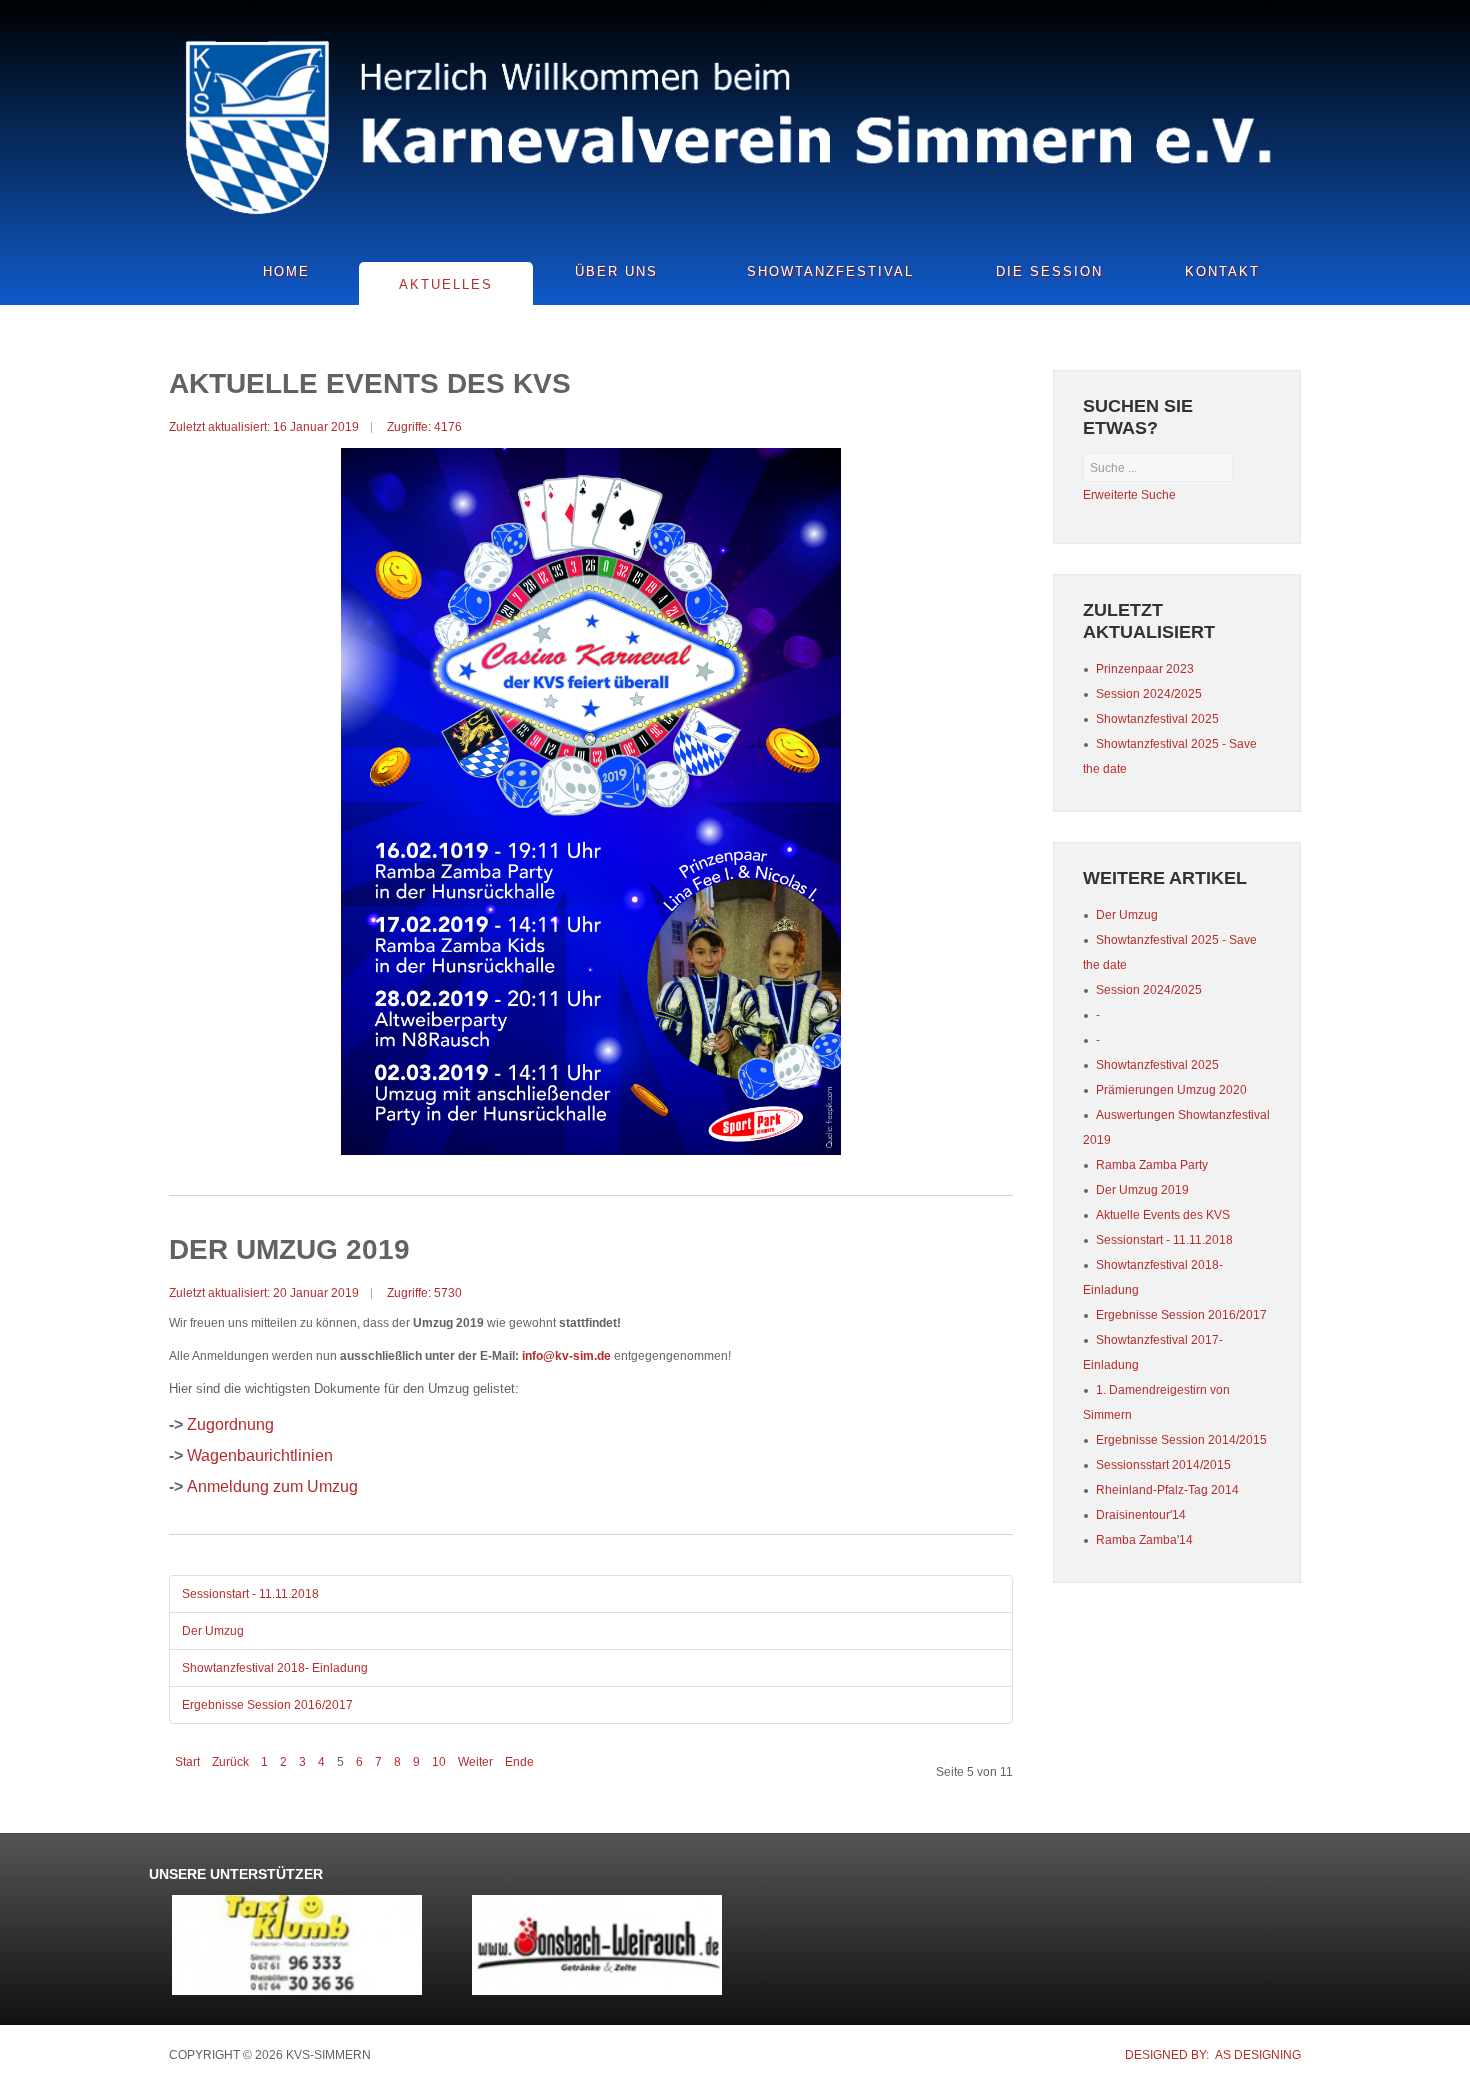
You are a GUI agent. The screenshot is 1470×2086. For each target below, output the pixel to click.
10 (439, 1762)
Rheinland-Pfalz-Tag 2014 (1167, 1490)
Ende (519, 1762)
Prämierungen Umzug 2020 (1171, 1090)
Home (286, 271)
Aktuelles (446, 284)
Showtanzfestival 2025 (1157, 1065)
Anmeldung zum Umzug (272, 1486)
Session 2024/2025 (1149, 990)
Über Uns (616, 271)
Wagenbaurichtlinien (260, 1455)
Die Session (1049, 271)
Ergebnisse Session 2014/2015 (1181, 1440)
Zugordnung (230, 1424)
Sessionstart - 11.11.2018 (250, 1594)
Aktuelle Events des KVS (1163, 1215)
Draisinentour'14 (1141, 1515)
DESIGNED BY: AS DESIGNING (1213, 2055)
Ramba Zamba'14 (1144, 1540)
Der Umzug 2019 (1142, 1190)
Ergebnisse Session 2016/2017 (267, 1705)
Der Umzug (213, 1631)
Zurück (230, 1762)
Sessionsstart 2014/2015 (1163, 1465)
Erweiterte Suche (1129, 495)
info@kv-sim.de (566, 1356)
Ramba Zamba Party (1152, 1165)
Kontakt (1222, 271)
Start (187, 1762)
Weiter (475, 1762)
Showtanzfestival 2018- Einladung (275, 1668)
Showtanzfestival (830, 271)
